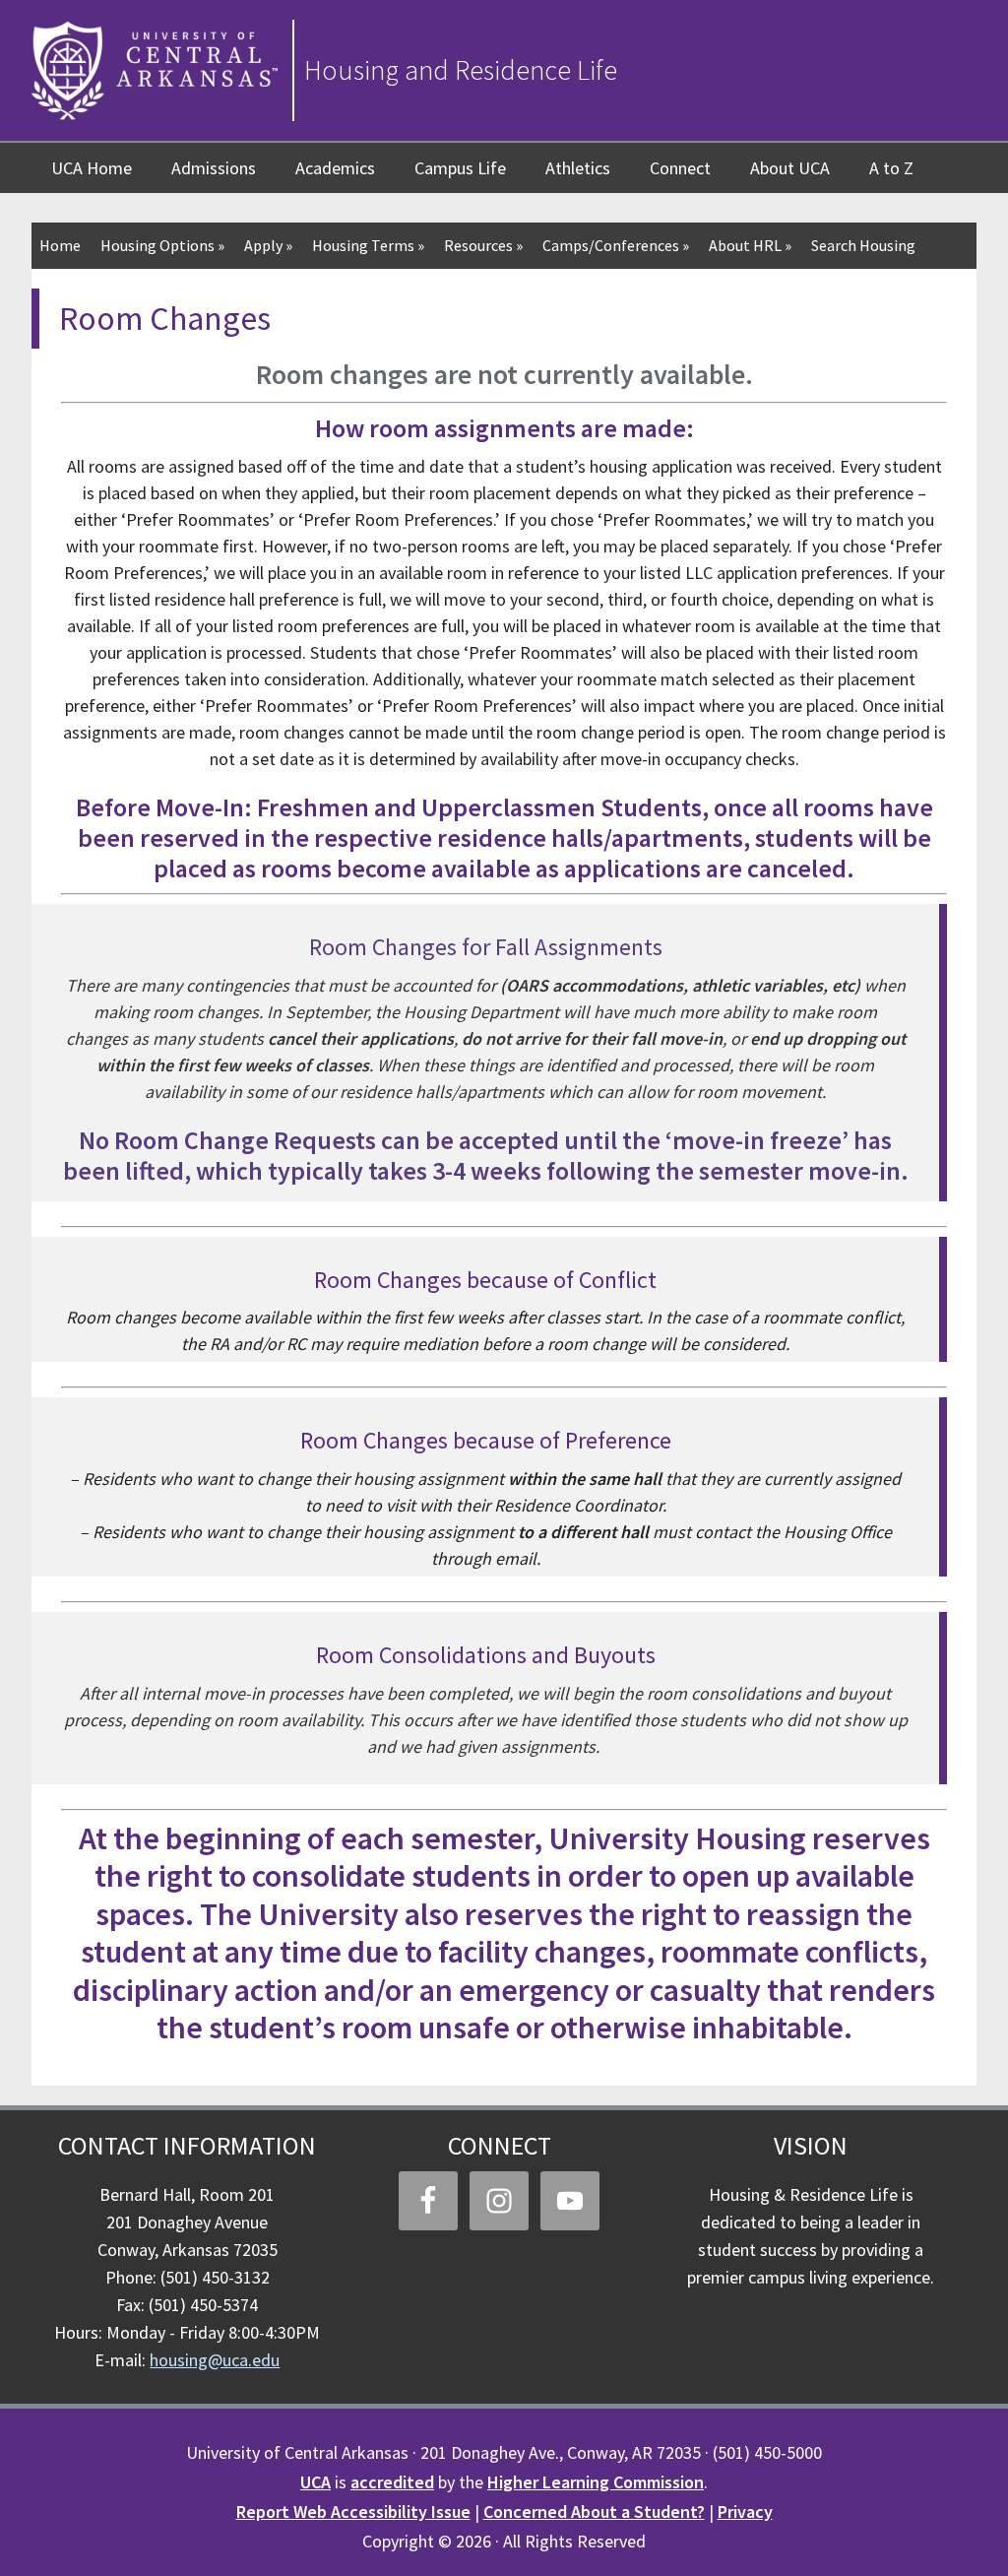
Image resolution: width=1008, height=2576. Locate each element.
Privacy (745, 2512)
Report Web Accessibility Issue (353, 2512)
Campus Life (460, 168)
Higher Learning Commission (596, 2482)
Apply (268, 245)
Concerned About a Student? (594, 2512)
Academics (335, 168)
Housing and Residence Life (461, 70)
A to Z (891, 168)
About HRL (750, 245)
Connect (680, 168)
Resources (483, 245)
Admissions (214, 168)
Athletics (578, 168)
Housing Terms (368, 245)
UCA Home (92, 168)
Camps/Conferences (616, 245)
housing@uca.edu (215, 2360)
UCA (315, 2482)
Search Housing (863, 245)
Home (60, 245)
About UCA (790, 168)
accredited (392, 2482)
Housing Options (162, 245)
